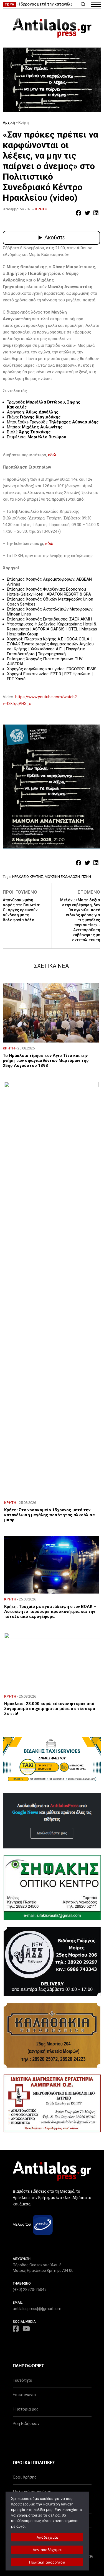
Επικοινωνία (24, 2395)
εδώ (52, 455)
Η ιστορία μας (26, 2409)
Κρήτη (23, 122)
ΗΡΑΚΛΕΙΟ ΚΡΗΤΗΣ (28, 877)
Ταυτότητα (22, 2380)
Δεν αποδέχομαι (47, 2550)
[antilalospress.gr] (52, 28)
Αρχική (9, 122)
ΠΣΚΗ (86, 877)
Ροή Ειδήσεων (26, 2424)
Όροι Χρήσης (25, 2477)
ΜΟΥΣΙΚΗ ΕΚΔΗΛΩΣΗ (62, 877)
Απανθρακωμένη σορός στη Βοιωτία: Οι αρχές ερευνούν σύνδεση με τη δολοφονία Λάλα (21, 910)
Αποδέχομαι (47, 2537)
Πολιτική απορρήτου (47, 2562)
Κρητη (41, 209)
